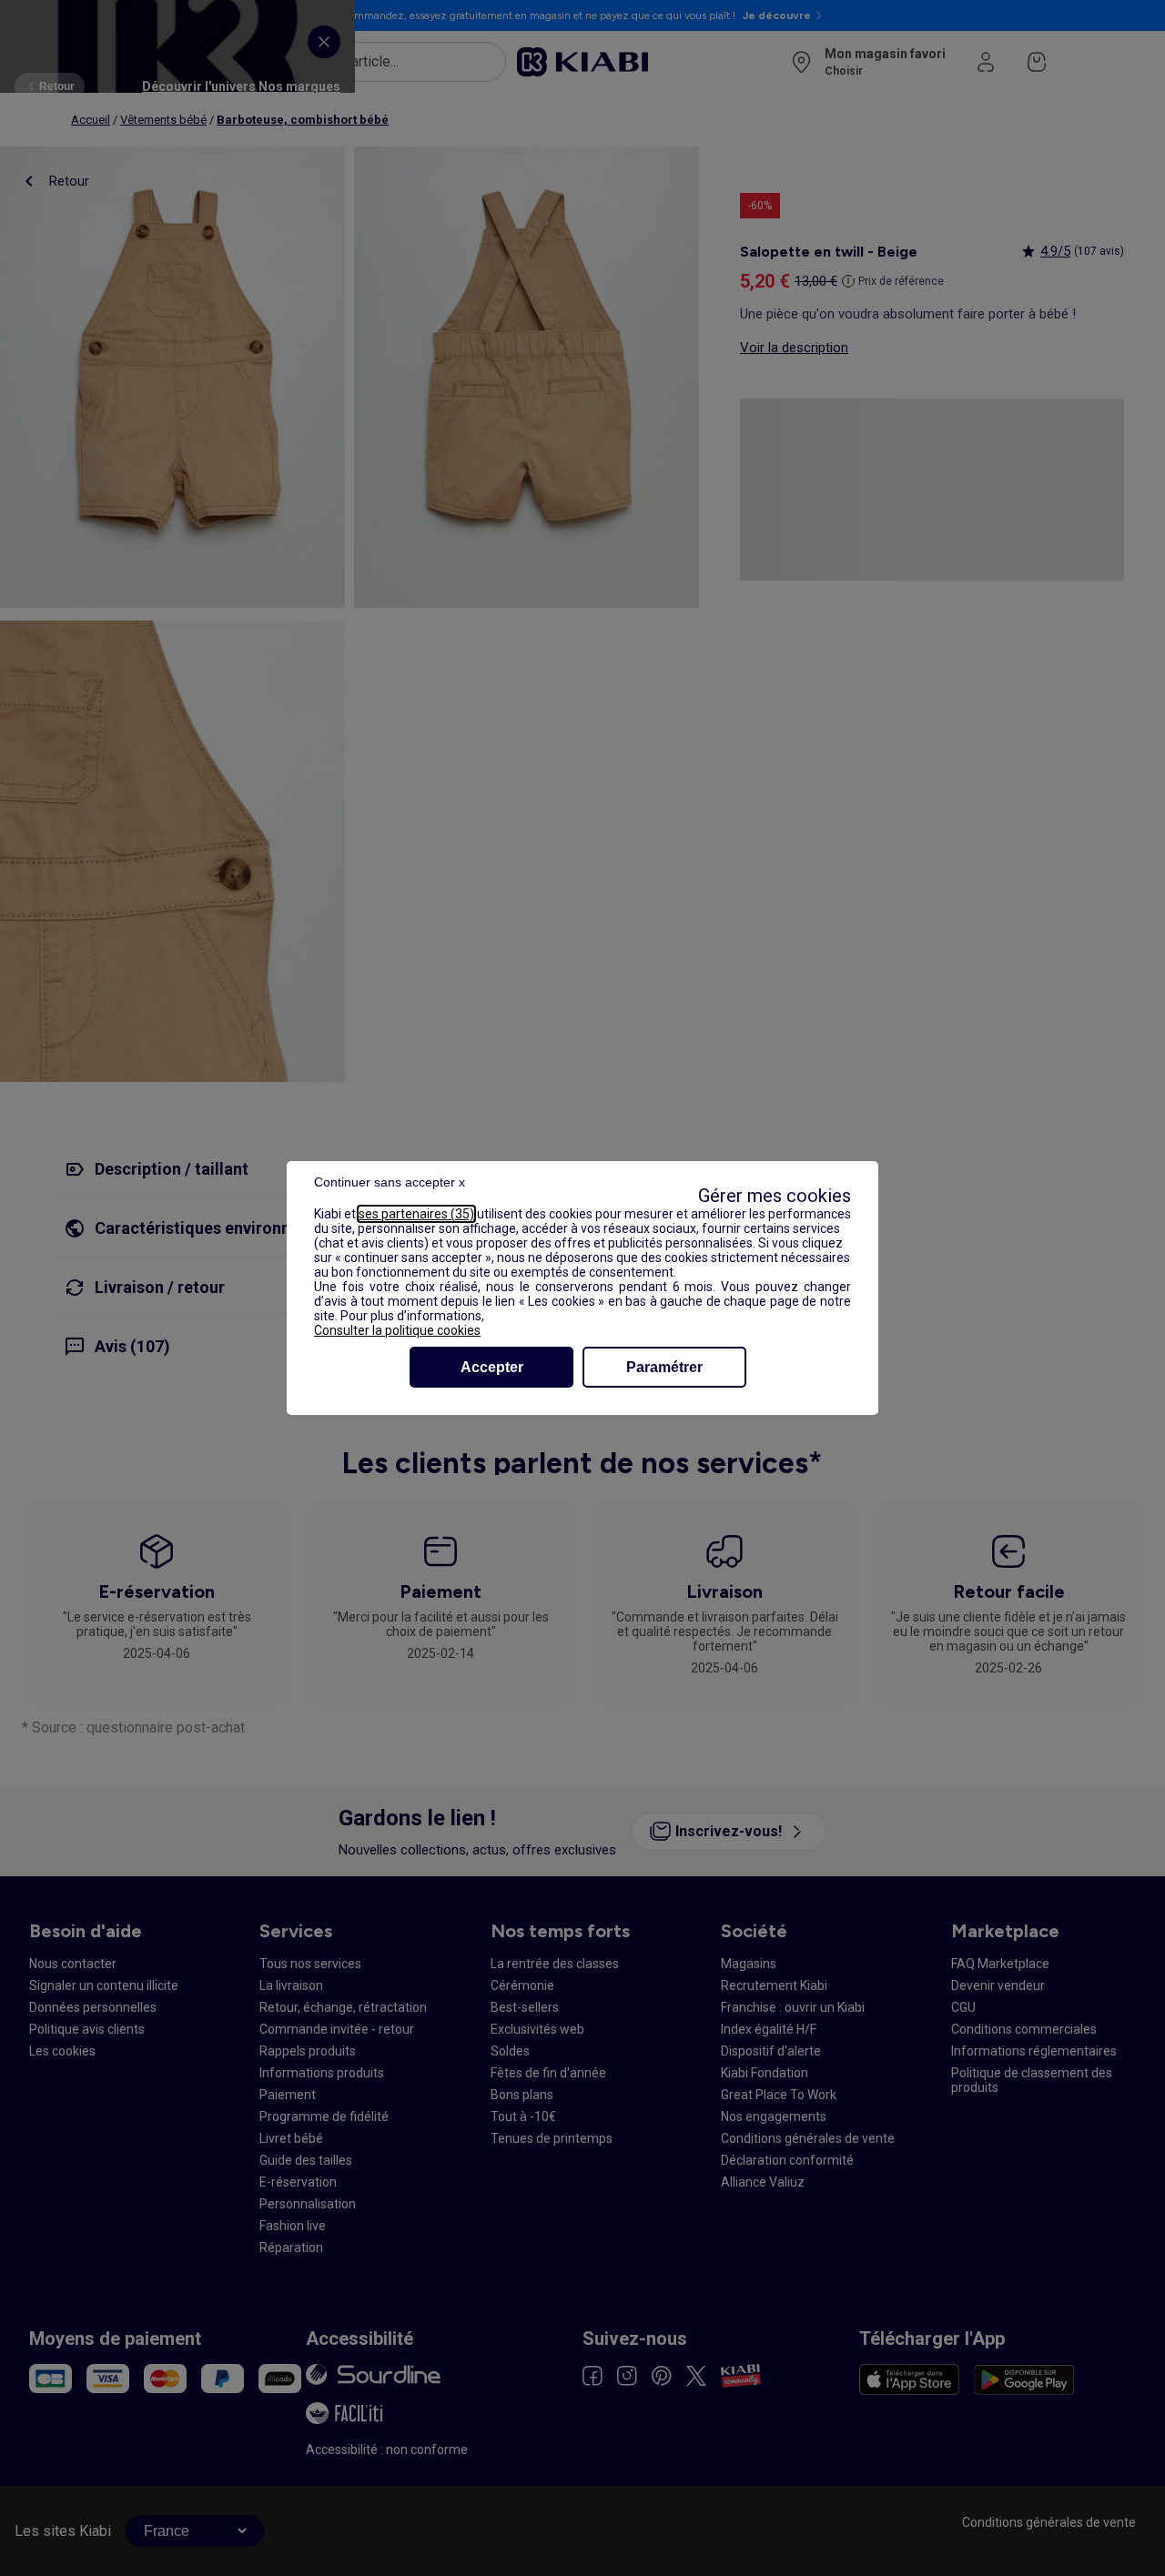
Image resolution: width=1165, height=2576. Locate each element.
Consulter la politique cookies (397, 1330)
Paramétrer (664, 1367)
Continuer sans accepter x (390, 1182)
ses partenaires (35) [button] (416, 1214)
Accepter (492, 1367)
